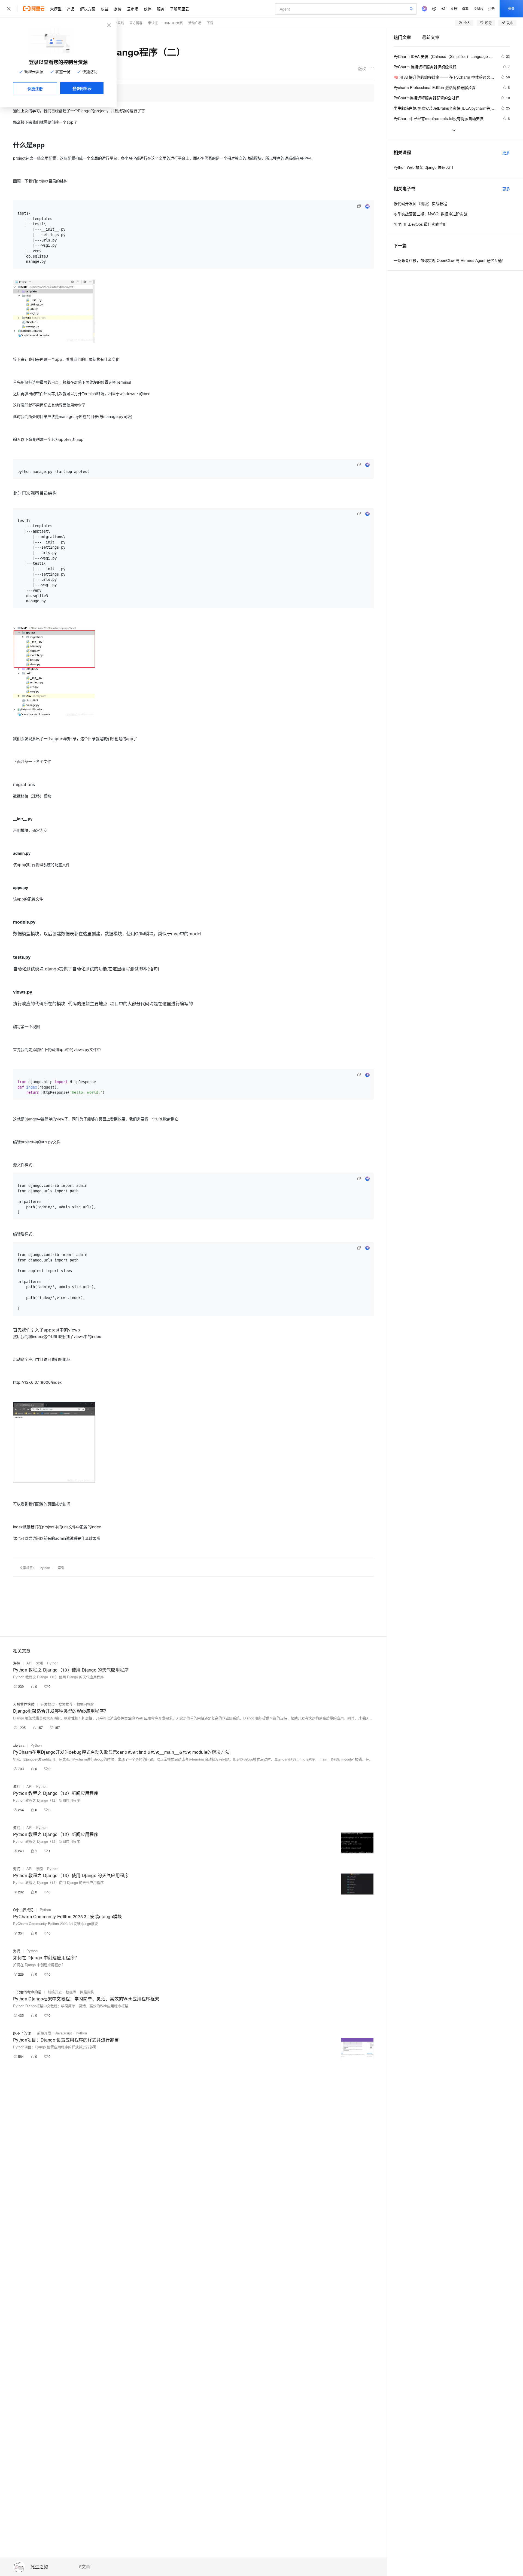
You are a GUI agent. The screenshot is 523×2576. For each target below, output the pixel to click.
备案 (465, 9)
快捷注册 (35, 88)
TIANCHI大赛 (173, 23)
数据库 (71, 1992)
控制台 (478, 9)
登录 (511, 9)
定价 (118, 9)
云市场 (133, 9)
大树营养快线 (24, 1704)
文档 (454, 9)
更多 (506, 152)
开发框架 (48, 1704)
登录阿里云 (82, 88)
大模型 (56, 9)
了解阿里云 (180, 9)
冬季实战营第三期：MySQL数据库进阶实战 (431, 214)
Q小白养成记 (23, 1910)
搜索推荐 (66, 1704)
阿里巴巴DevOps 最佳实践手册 (420, 224)
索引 (61, 1568)
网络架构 (87, 1992)
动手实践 (117, 23)
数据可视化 (85, 1704)
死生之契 (39, 2567)
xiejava (19, 1745)
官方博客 (136, 23)
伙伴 (148, 9)
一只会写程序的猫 (27, 1992)
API (29, 1663)
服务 (161, 9)
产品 (71, 9)
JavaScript (63, 2033)
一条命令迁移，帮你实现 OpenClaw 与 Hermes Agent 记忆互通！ (450, 260)
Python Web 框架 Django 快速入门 (423, 167)
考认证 (153, 23)
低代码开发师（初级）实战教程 (420, 203)
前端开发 (55, 1992)
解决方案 (88, 9)
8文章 (85, 2567)
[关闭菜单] (9, 9)
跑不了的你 (22, 2033)
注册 (491, 9)
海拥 (17, 1663)
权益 (105, 9)
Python (45, 1568)
